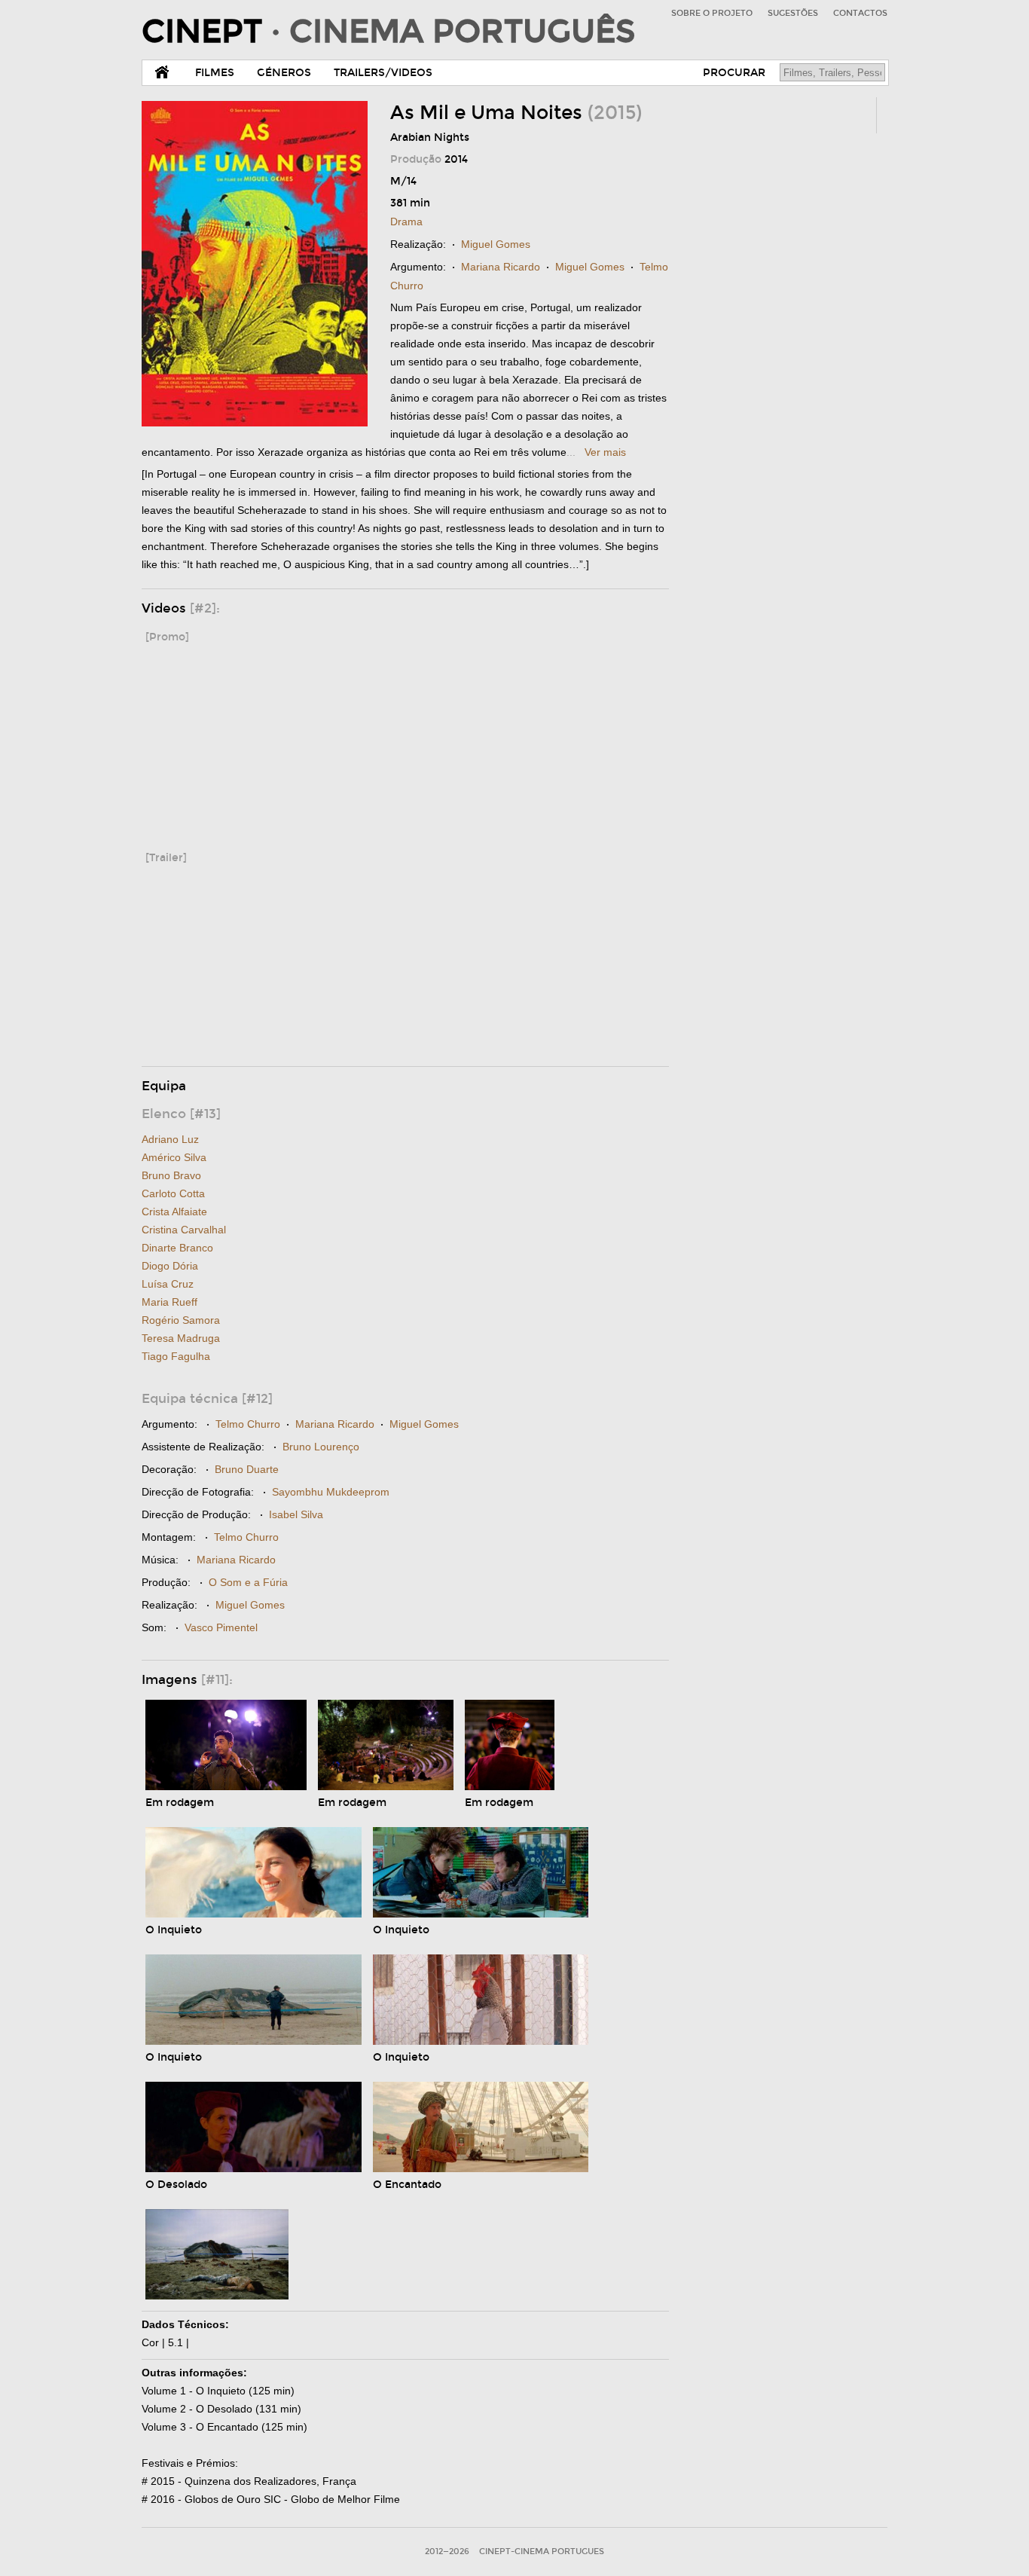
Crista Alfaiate (174, 1212)
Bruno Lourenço (321, 1447)
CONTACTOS (860, 13)
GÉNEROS (284, 73)
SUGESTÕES (793, 13)
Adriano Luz (170, 1139)
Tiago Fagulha (176, 1356)
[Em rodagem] (226, 1787)
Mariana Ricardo (501, 267)
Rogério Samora (181, 1320)
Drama (406, 222)
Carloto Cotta (173, 1193)
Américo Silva (174, 1157)
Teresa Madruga (181, 1338)
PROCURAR (734, 73)
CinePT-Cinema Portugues (542, 2552)
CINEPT (388, 32)
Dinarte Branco (177, 1248)
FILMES (215, 73)
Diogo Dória (170, 1266)
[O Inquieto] (253, 1914)
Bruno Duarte (247, 1469)
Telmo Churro (248, 1424)
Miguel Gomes (496, 244)
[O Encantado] (481, 2169)
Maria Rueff (169, 1302)
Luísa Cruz (168, 1284)
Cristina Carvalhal (184, 1230)
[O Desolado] (253, 2169)
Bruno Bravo (171, 1175)
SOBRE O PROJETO (712, 13)
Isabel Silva (296, 1514)
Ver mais (605, 452)
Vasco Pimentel (221, 1627)
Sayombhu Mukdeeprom (331, 1492)
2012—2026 (447, 2552)
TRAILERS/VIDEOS (383, 73)
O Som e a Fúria (248, 1582)
